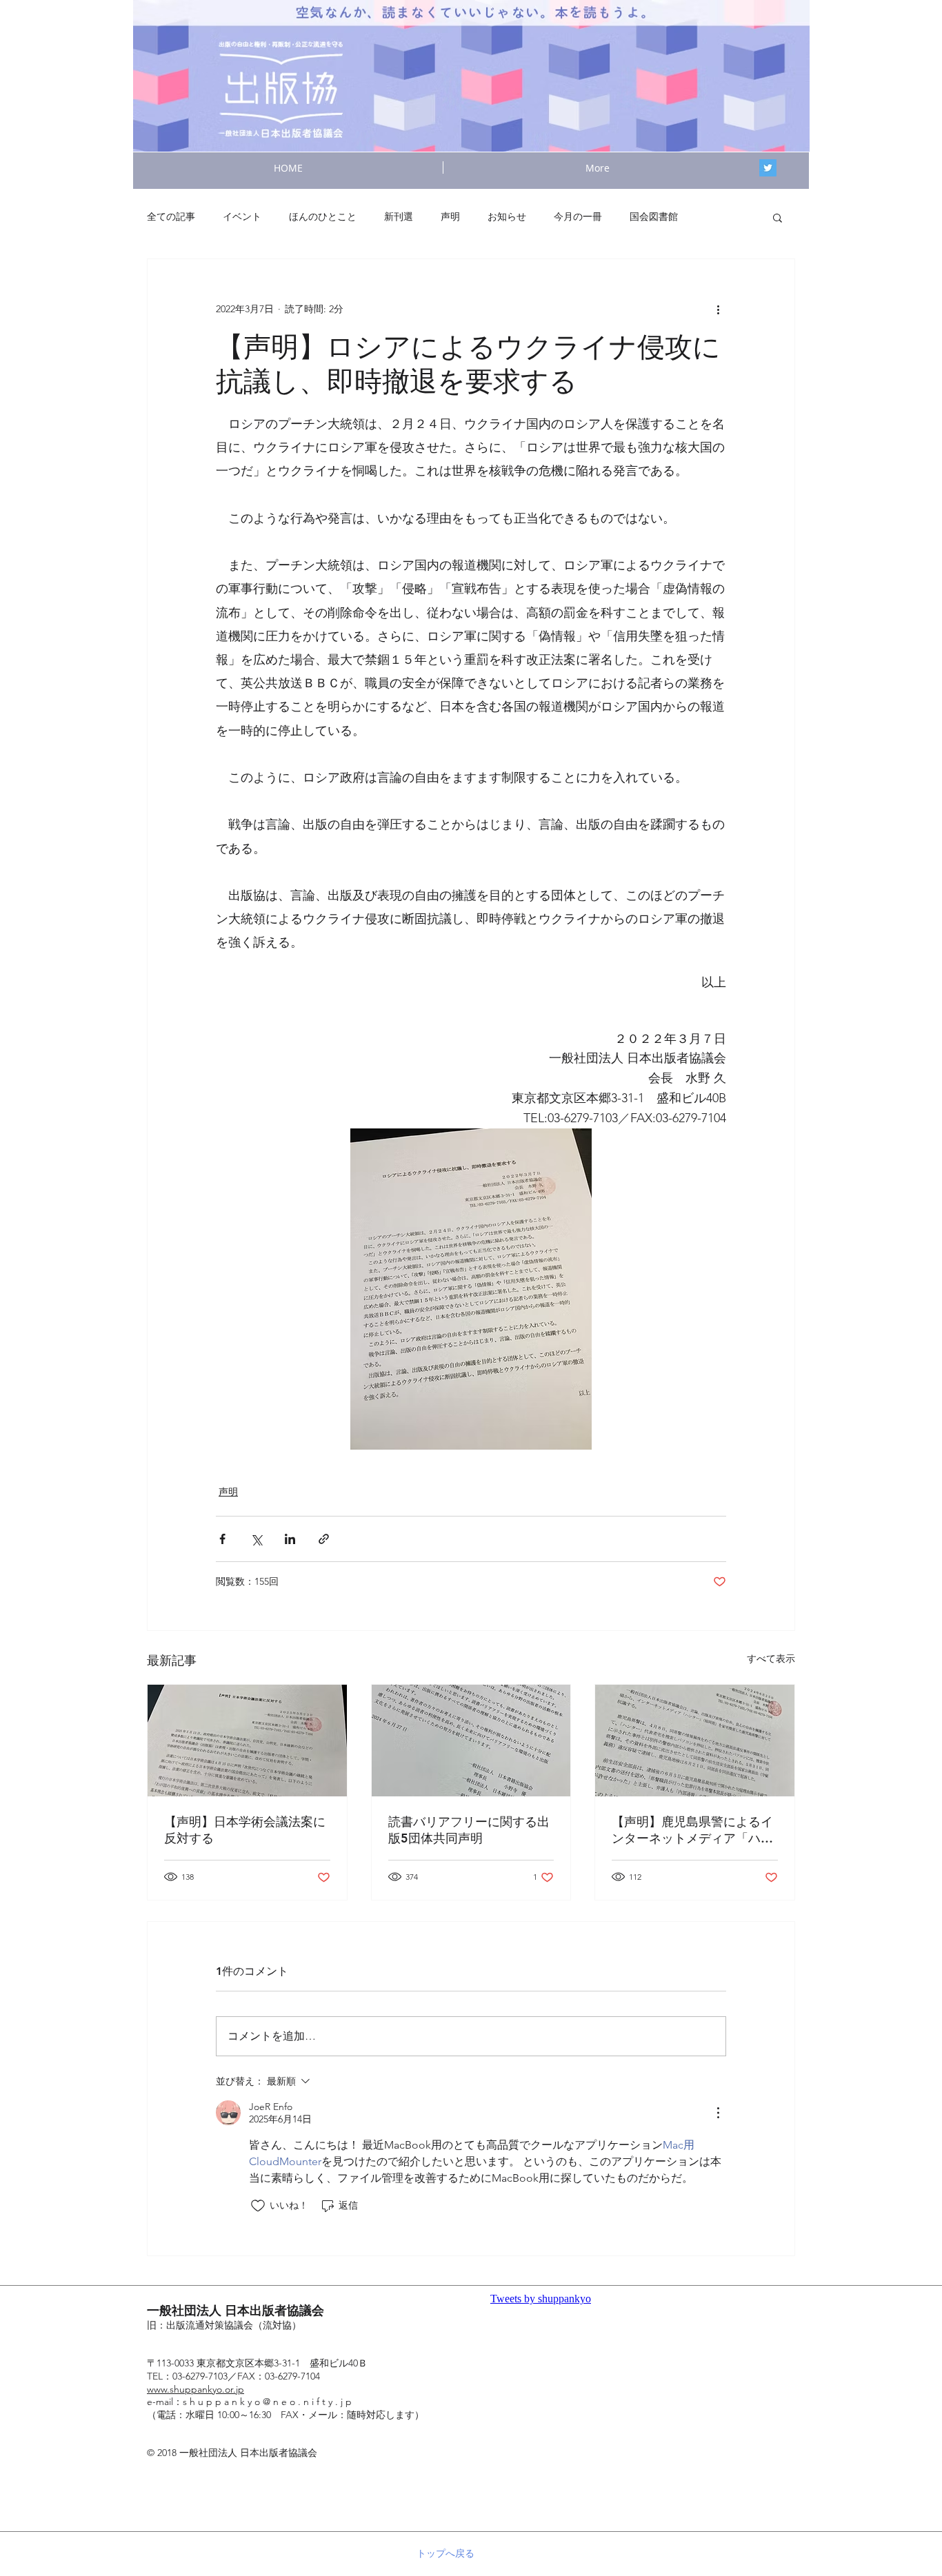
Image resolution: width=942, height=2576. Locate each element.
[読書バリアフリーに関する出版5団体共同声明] (471, 1741)
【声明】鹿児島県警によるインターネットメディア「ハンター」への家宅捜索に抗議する (692, 1830)
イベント (242, 216)
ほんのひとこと (323, 216)
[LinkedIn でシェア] (290, 1539)
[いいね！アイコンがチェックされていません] (258, 2206)
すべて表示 (771, 1659)
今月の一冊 (578, 216)
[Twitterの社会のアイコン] (768, 168)
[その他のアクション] (718, 309)
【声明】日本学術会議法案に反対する (245, 1830)
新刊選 (399, 216)
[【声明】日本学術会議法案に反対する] (247, 1741)
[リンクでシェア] (324, 1539)
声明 (450, 216)
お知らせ (507, 216)
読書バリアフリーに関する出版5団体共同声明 (469, 1830)
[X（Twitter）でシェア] (256, 1539)
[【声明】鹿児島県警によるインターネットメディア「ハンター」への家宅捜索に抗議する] (695, 1741)
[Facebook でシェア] (222, 1539)
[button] (778, 217)
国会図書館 (654, 216)
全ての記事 (171, 216)
